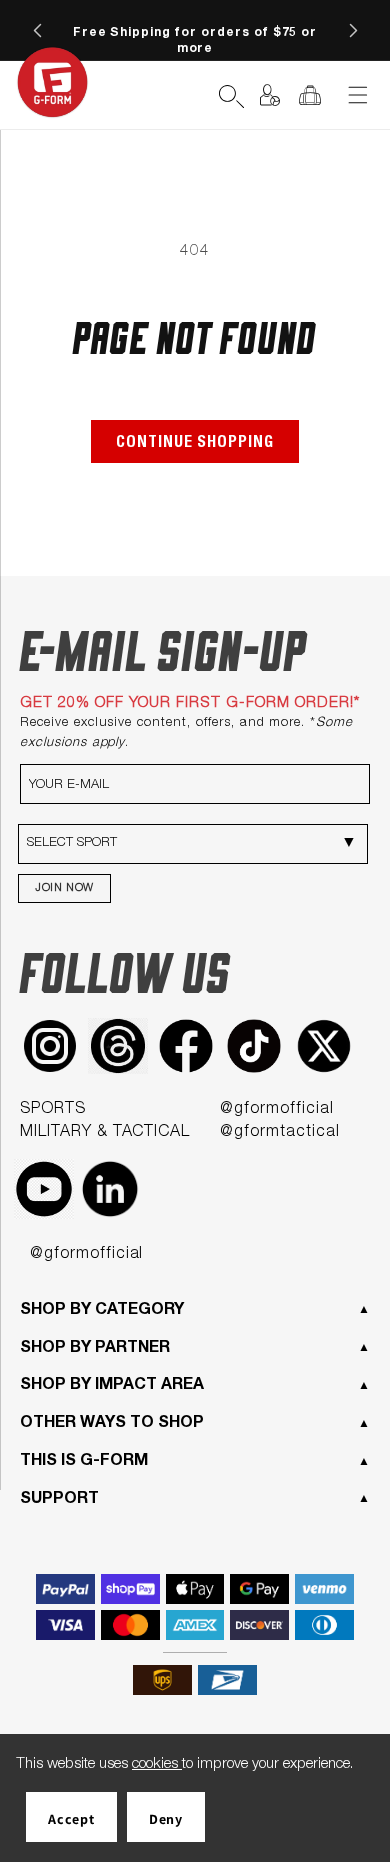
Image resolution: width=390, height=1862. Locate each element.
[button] (191, 95)
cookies (157, 1764)
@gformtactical (279, 1133)
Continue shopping (195, 444)
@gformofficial (276, 1110)
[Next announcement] (353, 30)
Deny (166, 1819)
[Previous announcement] (37, 30)
